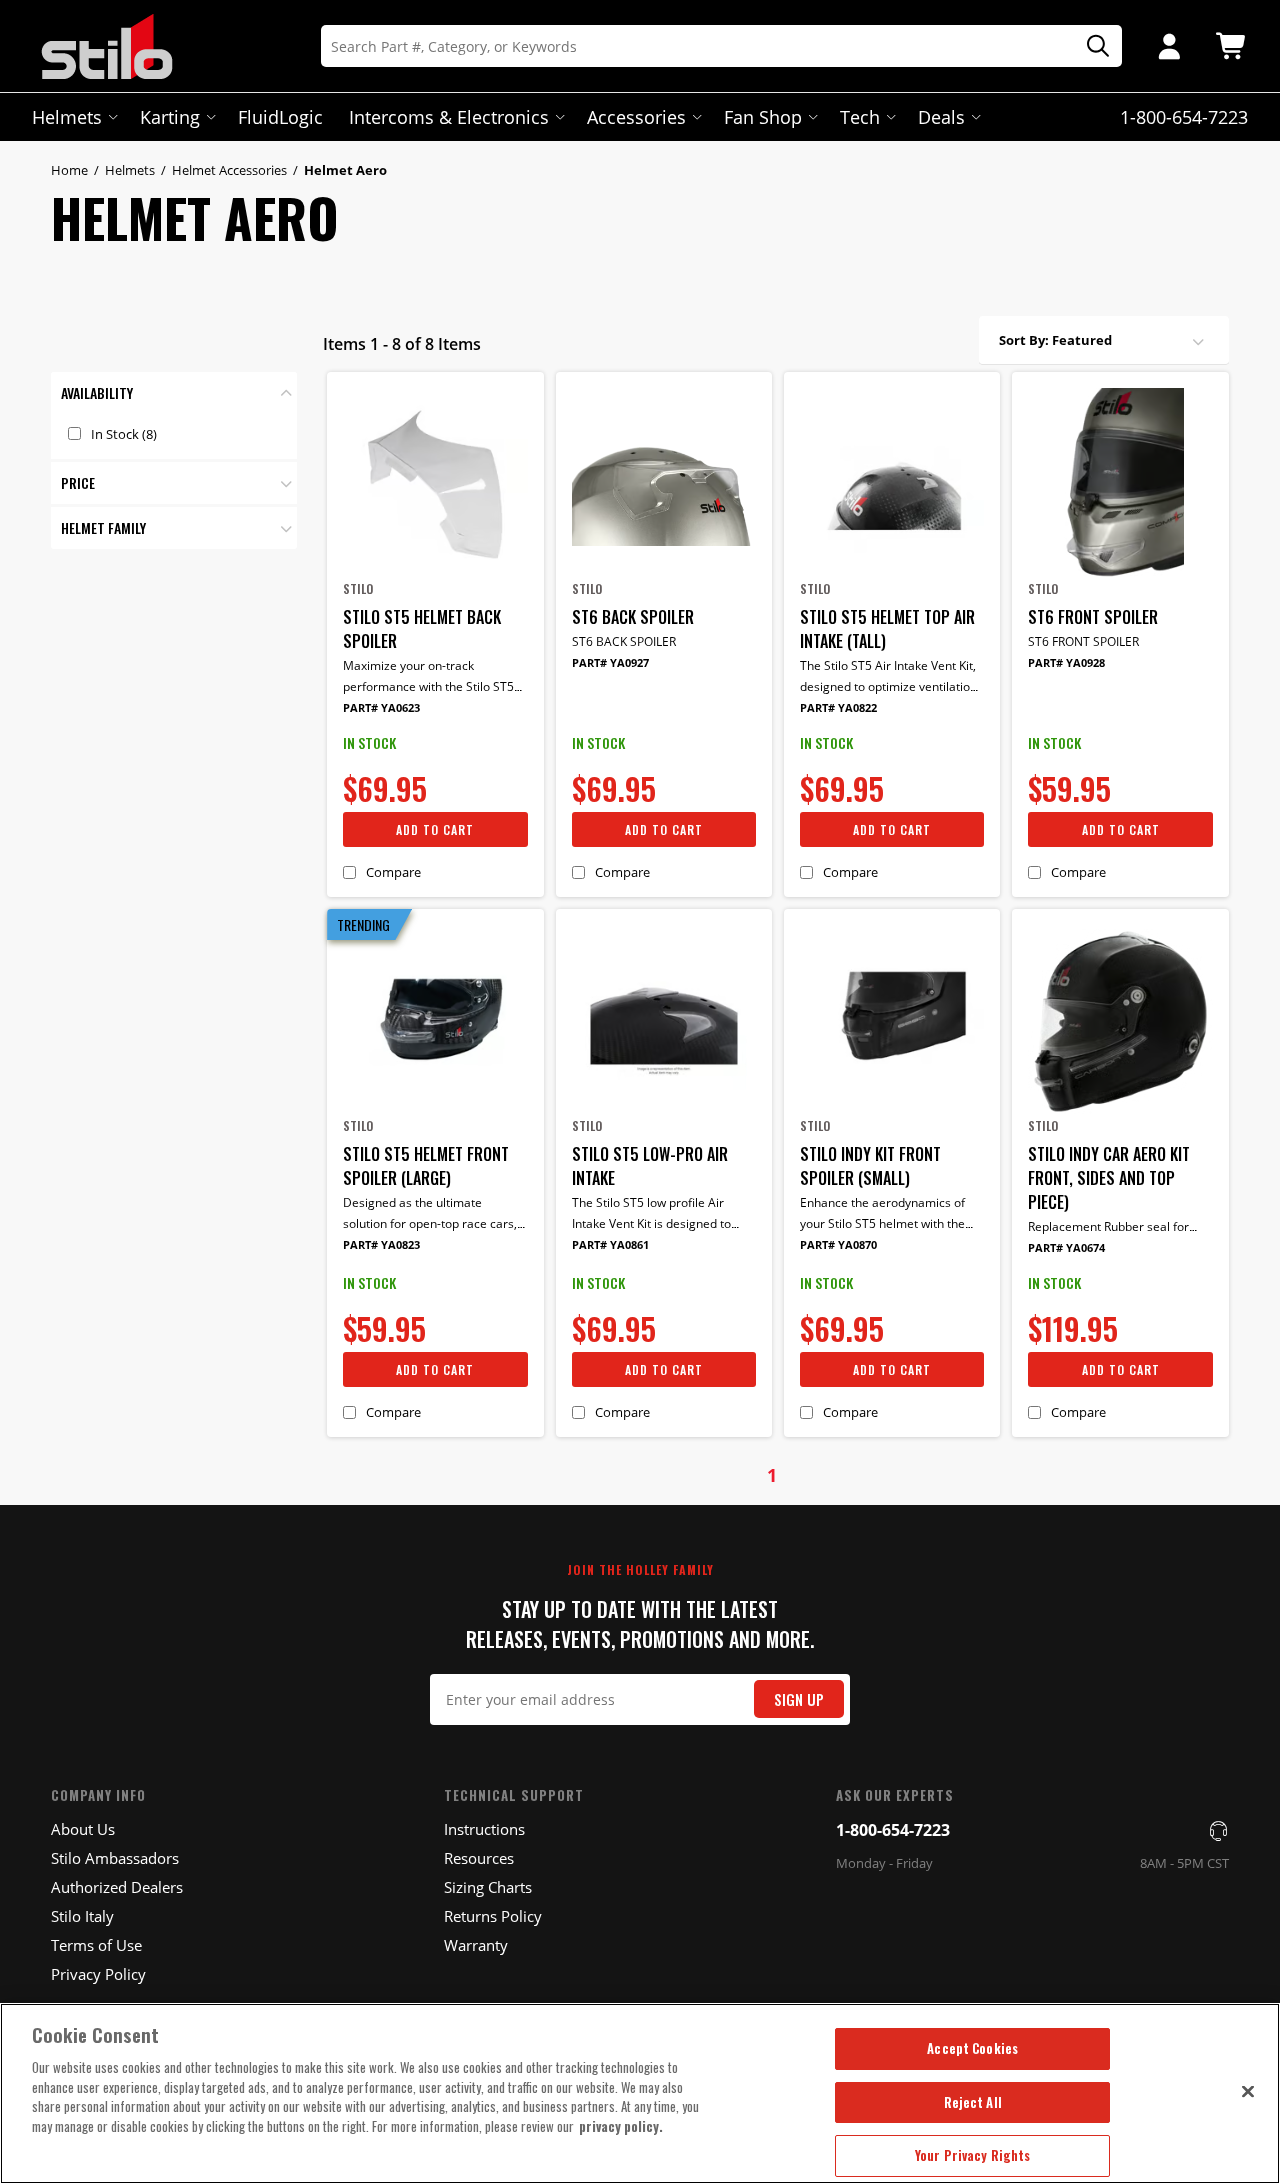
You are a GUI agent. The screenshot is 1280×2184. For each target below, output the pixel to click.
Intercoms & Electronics (449, 117)
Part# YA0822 (838, 707)
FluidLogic (280, 117)
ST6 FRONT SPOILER (1093, 617)
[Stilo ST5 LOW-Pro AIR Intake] (664, 1021)
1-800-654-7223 (893, 1830)
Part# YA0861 (610, 1244)
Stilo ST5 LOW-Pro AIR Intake (650, 1166)
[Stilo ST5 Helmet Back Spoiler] (435, 484)
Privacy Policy (98, 1974)
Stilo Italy (82, 1916)
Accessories (636, 117)
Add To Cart (435, 829)
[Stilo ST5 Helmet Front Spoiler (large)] (435, 1021)
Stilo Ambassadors (115, 1858)
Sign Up (799, 1699)
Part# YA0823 (381, 1244)
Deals (941, 117)
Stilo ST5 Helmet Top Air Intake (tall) (887, 629)
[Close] (1248, 2091)
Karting (170, 117)
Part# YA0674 (1066, 1247)
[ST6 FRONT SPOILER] (1120, 484)
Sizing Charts (488, 1887)
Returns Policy (493, 1916)
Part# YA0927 (610, 662)
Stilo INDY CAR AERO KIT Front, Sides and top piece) (1109, 1178)
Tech (860, 117)
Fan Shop (763, 117)
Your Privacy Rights (972, 2155)
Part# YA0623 (381, 707)
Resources (479, 1858)
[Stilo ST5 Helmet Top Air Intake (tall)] (892, 484)
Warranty (476, 1945)
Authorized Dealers (117, 1887)
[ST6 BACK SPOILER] (664, 484)
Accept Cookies (972, 2048)
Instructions (484, 1829)
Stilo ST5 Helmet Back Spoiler (422, 629)
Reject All (973, 2102)
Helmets (67, 117)
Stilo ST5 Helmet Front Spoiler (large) (426, 1166)
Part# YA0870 (838, 1244)
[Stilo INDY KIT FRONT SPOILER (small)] (892, 1021)
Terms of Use (96, 1945)
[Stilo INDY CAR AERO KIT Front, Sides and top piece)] (1120, 1021)
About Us (83, 1829)
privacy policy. (621, 2126)
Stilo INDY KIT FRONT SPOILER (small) (870, 1166)
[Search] (1091, 46)
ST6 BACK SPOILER (633, 617)
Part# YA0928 (1066, 662)
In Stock (124, 434)
